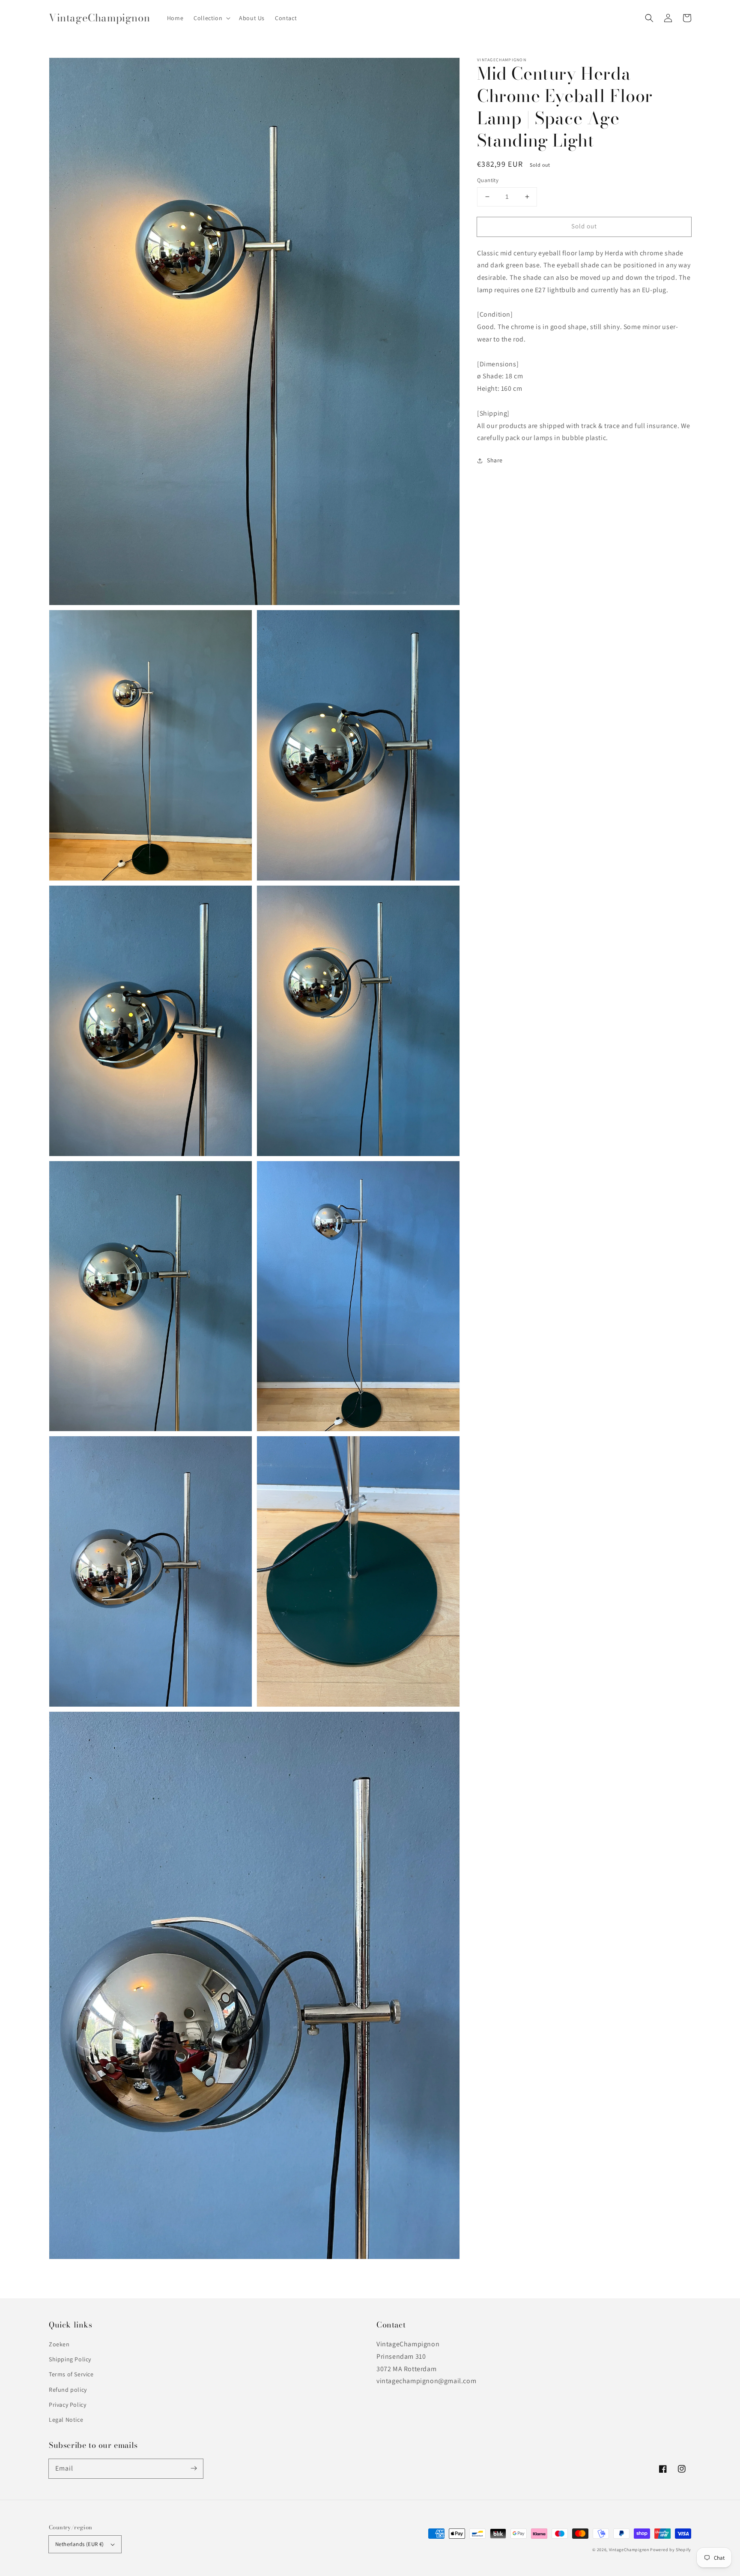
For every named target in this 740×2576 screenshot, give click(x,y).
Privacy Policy (67, 2405)
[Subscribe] (194, 2468)
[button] (649, 18)
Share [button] (495, 460)
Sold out (584, 226)
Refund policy (68, 2390)
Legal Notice (66, 2420)
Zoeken (59, 2344)
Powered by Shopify (671, 2550)
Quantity (488, 180)
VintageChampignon (629, 2550)
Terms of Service (71, 2374)
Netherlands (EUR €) (80, 2544)
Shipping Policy (70, 2359)
